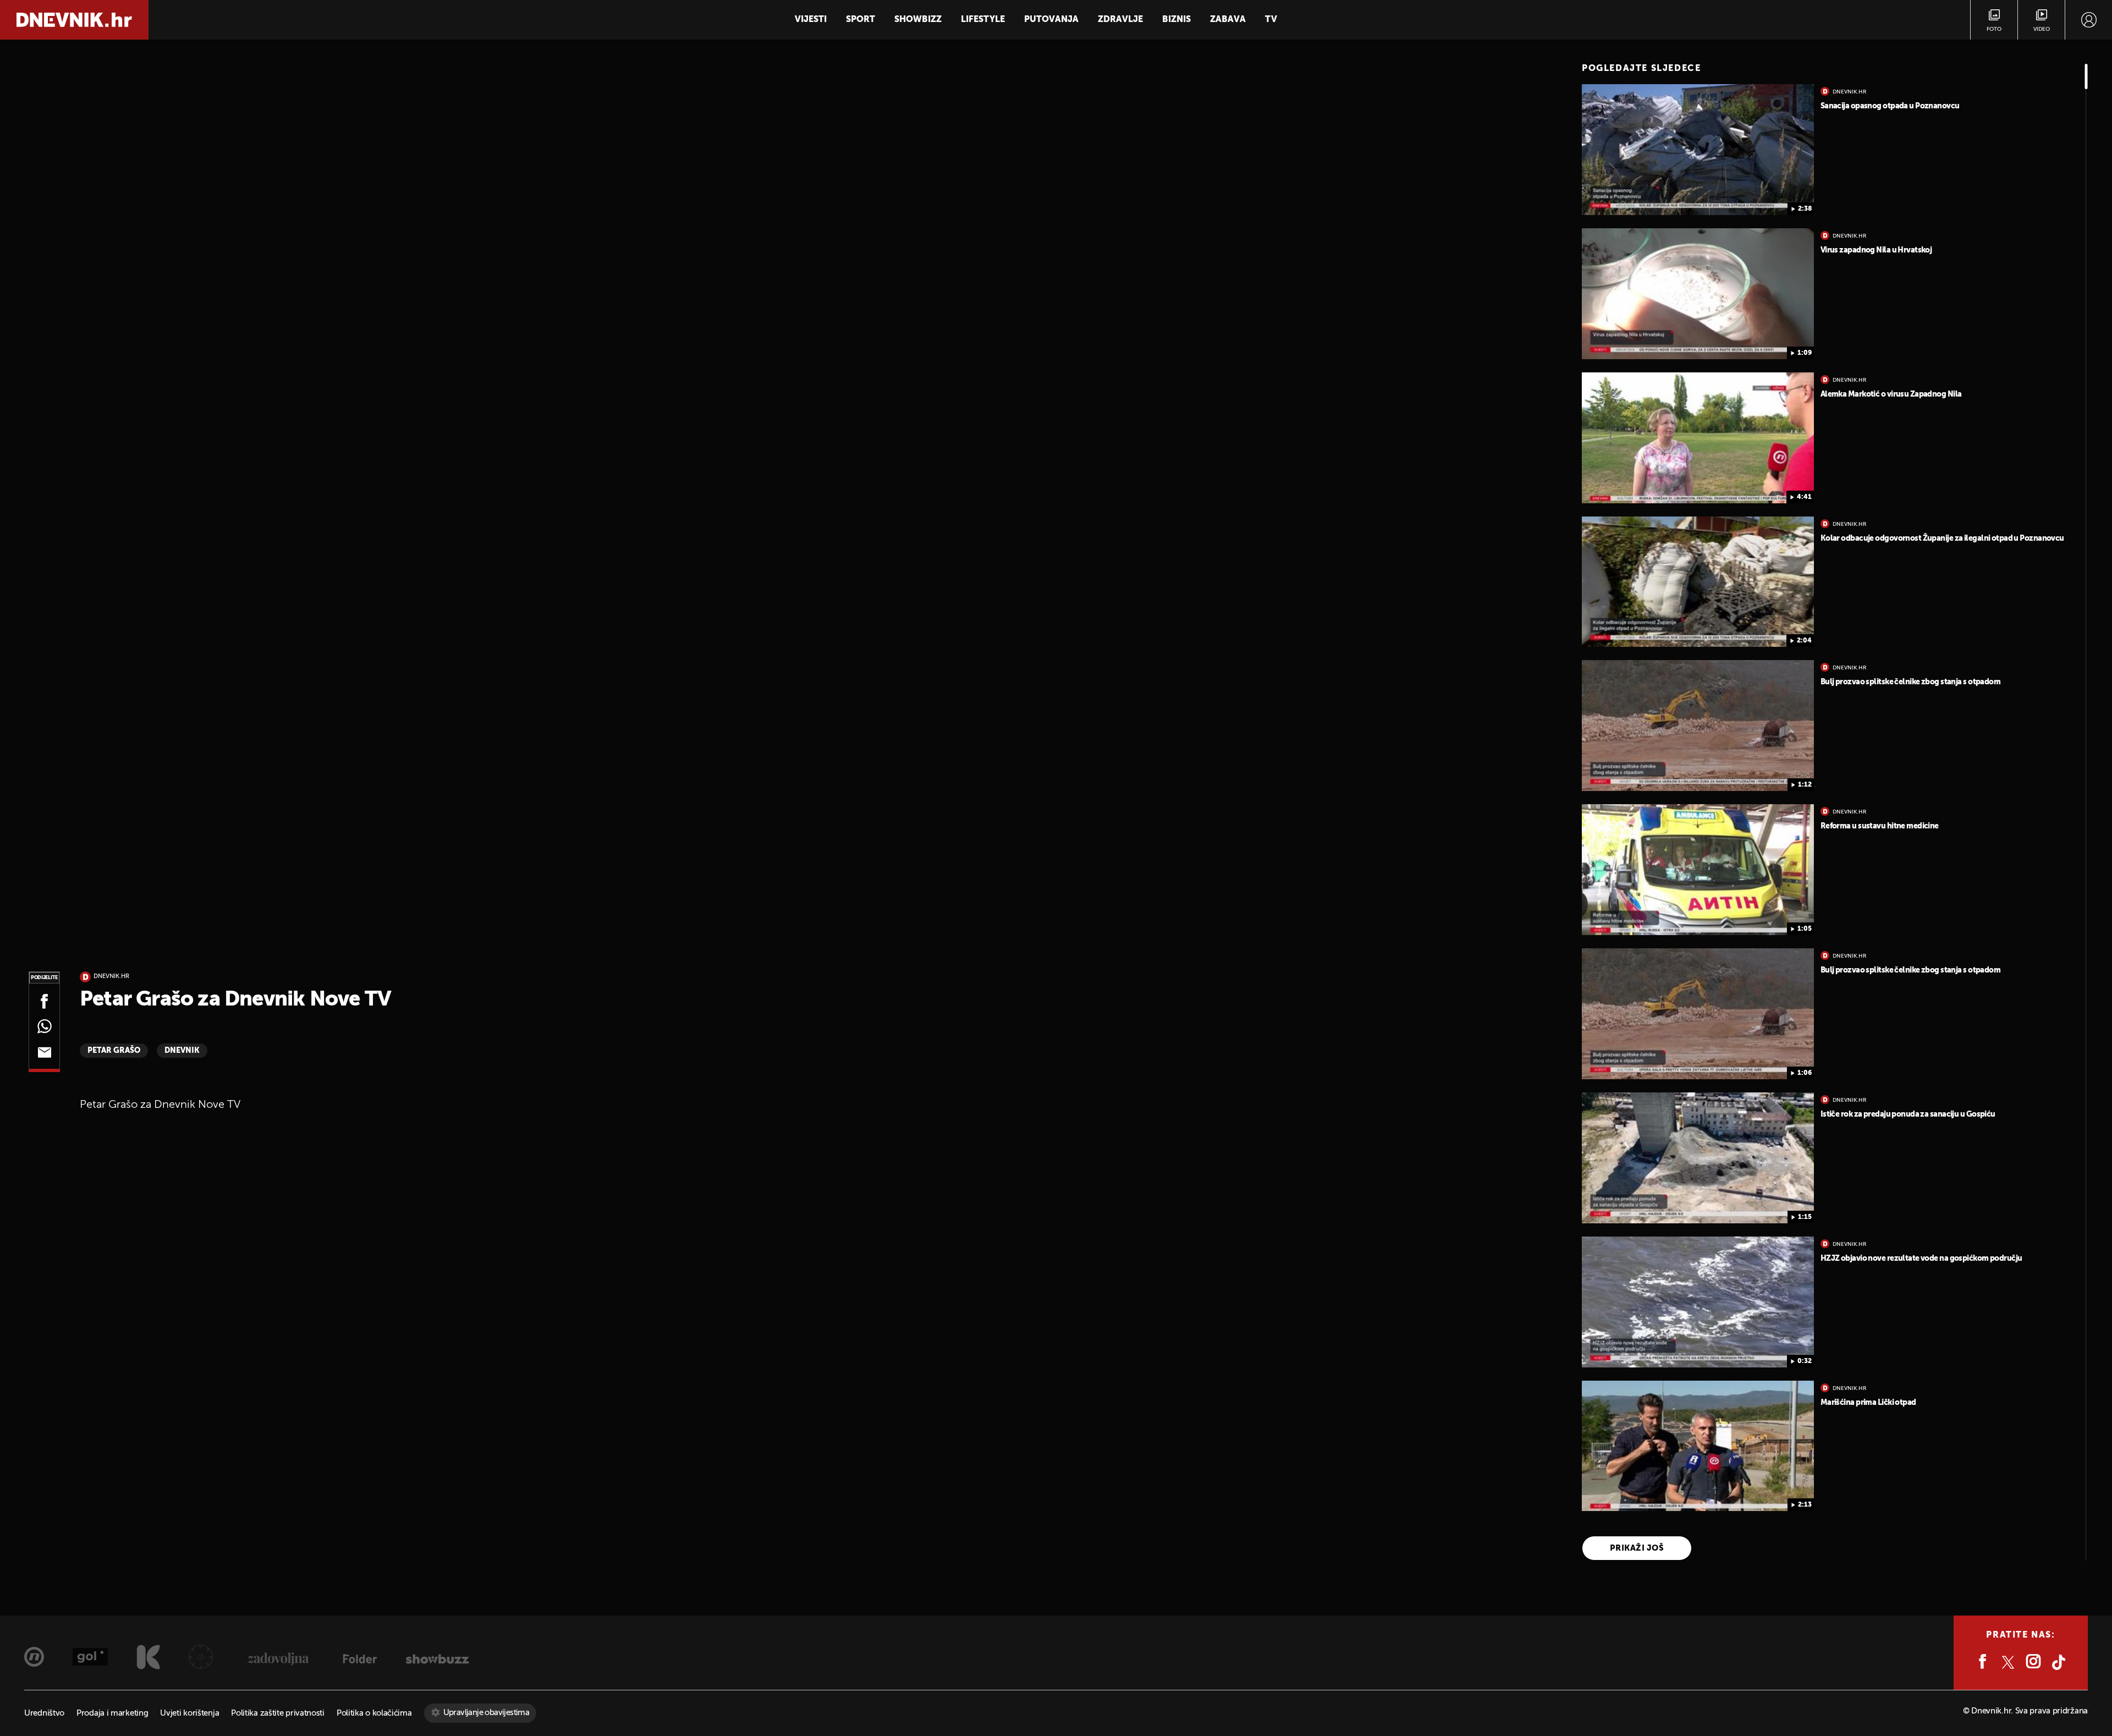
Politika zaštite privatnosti (278, 1713)
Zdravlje (1120, 20)
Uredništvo (44, 1713)
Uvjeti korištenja (189, 1713)
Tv (1271, 20)
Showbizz (918, 20)
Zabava (1228, 20)
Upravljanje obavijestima (486, 1713)
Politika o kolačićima (374, 1713)
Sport (860, 20)
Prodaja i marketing (112, 1713)
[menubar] (2089, 20)
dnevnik (182, 1051)
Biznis (1176, 20)
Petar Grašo (114, 1051)
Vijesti (811, 20)
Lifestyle (983, 20)
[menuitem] (2089, 20)
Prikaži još (1637, 1548)
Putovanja (1051, 20)
